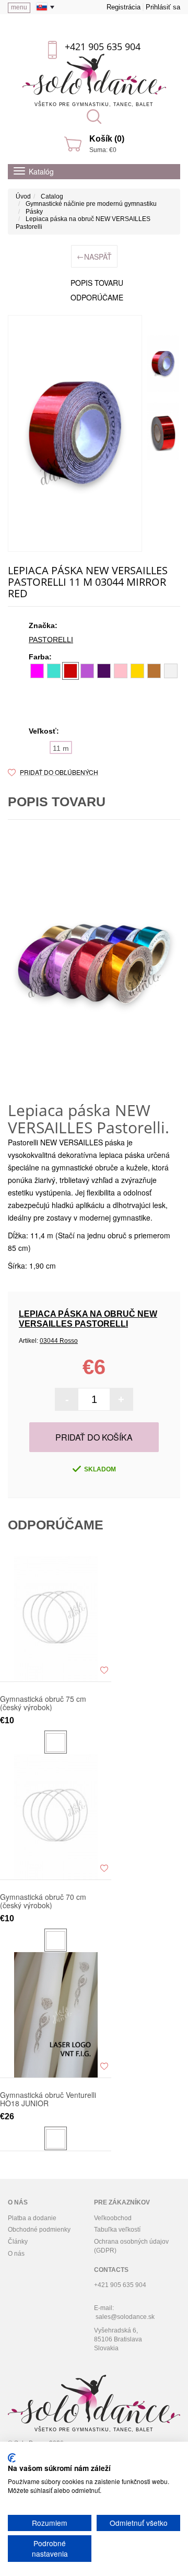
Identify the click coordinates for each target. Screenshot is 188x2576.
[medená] (154, 671)
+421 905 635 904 (103, 47)
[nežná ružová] (121, 671)
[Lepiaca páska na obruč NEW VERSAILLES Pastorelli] (75, 433)
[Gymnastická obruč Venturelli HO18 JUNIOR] (56, 2015)
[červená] (70, 671)
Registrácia (124, 7)
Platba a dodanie (32, 2218)
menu (19, 7)
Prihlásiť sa (163, 7)
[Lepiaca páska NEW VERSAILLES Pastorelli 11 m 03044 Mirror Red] (163, 364)
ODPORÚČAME (97, 297)
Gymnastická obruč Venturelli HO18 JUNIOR (48, 2099)
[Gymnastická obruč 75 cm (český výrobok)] (56, 1619)
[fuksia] (37, 671)
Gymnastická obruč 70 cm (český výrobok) (43, 1901)
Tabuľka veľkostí (117, 2230)
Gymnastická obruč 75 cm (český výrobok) (43, 1703)
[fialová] (87, 671)
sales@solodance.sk (125, 2317)
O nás (16, 2254)
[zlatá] (137, 671)
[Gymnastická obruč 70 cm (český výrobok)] (56, 1817)
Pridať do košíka (94, 1437)
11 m (61, 748)
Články (18, 2242)
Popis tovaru (97, 283)
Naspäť (94, 256)
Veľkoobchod (113, 2218)
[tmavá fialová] (104, 671)
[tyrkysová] (54, 671)
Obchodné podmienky (39, 2230)
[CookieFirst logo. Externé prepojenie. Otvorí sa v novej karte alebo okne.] (12, 2458)
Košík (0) (107, 139)
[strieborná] (171, 671)
